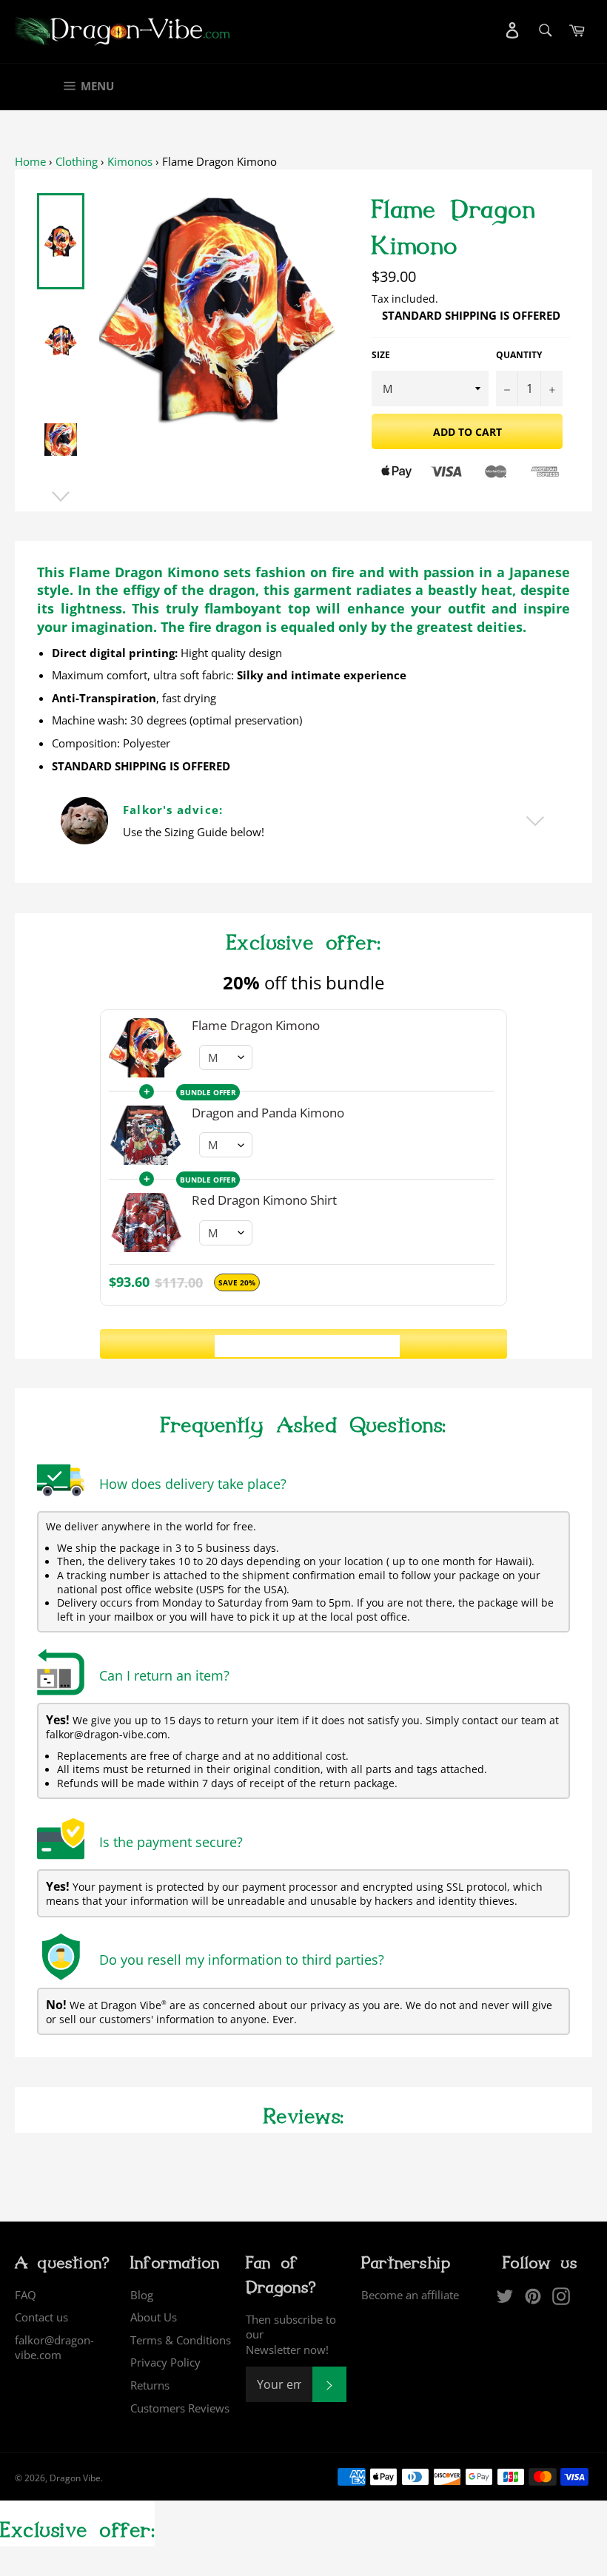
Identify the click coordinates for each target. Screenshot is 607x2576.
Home (30, 161)
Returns (150, 2385)
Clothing (77, 161)
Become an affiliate (410, 2295)
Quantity (519, 355)
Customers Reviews (180, 2408)
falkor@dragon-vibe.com (54, 2348)
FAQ (26, 2295)
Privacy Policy (165, 2362)
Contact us (41, 2317)
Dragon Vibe (75, 2478)
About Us (154, 2317)
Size (381, 355)
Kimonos (130, 161)
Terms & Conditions (181, 2340)
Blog (142, 2295)
